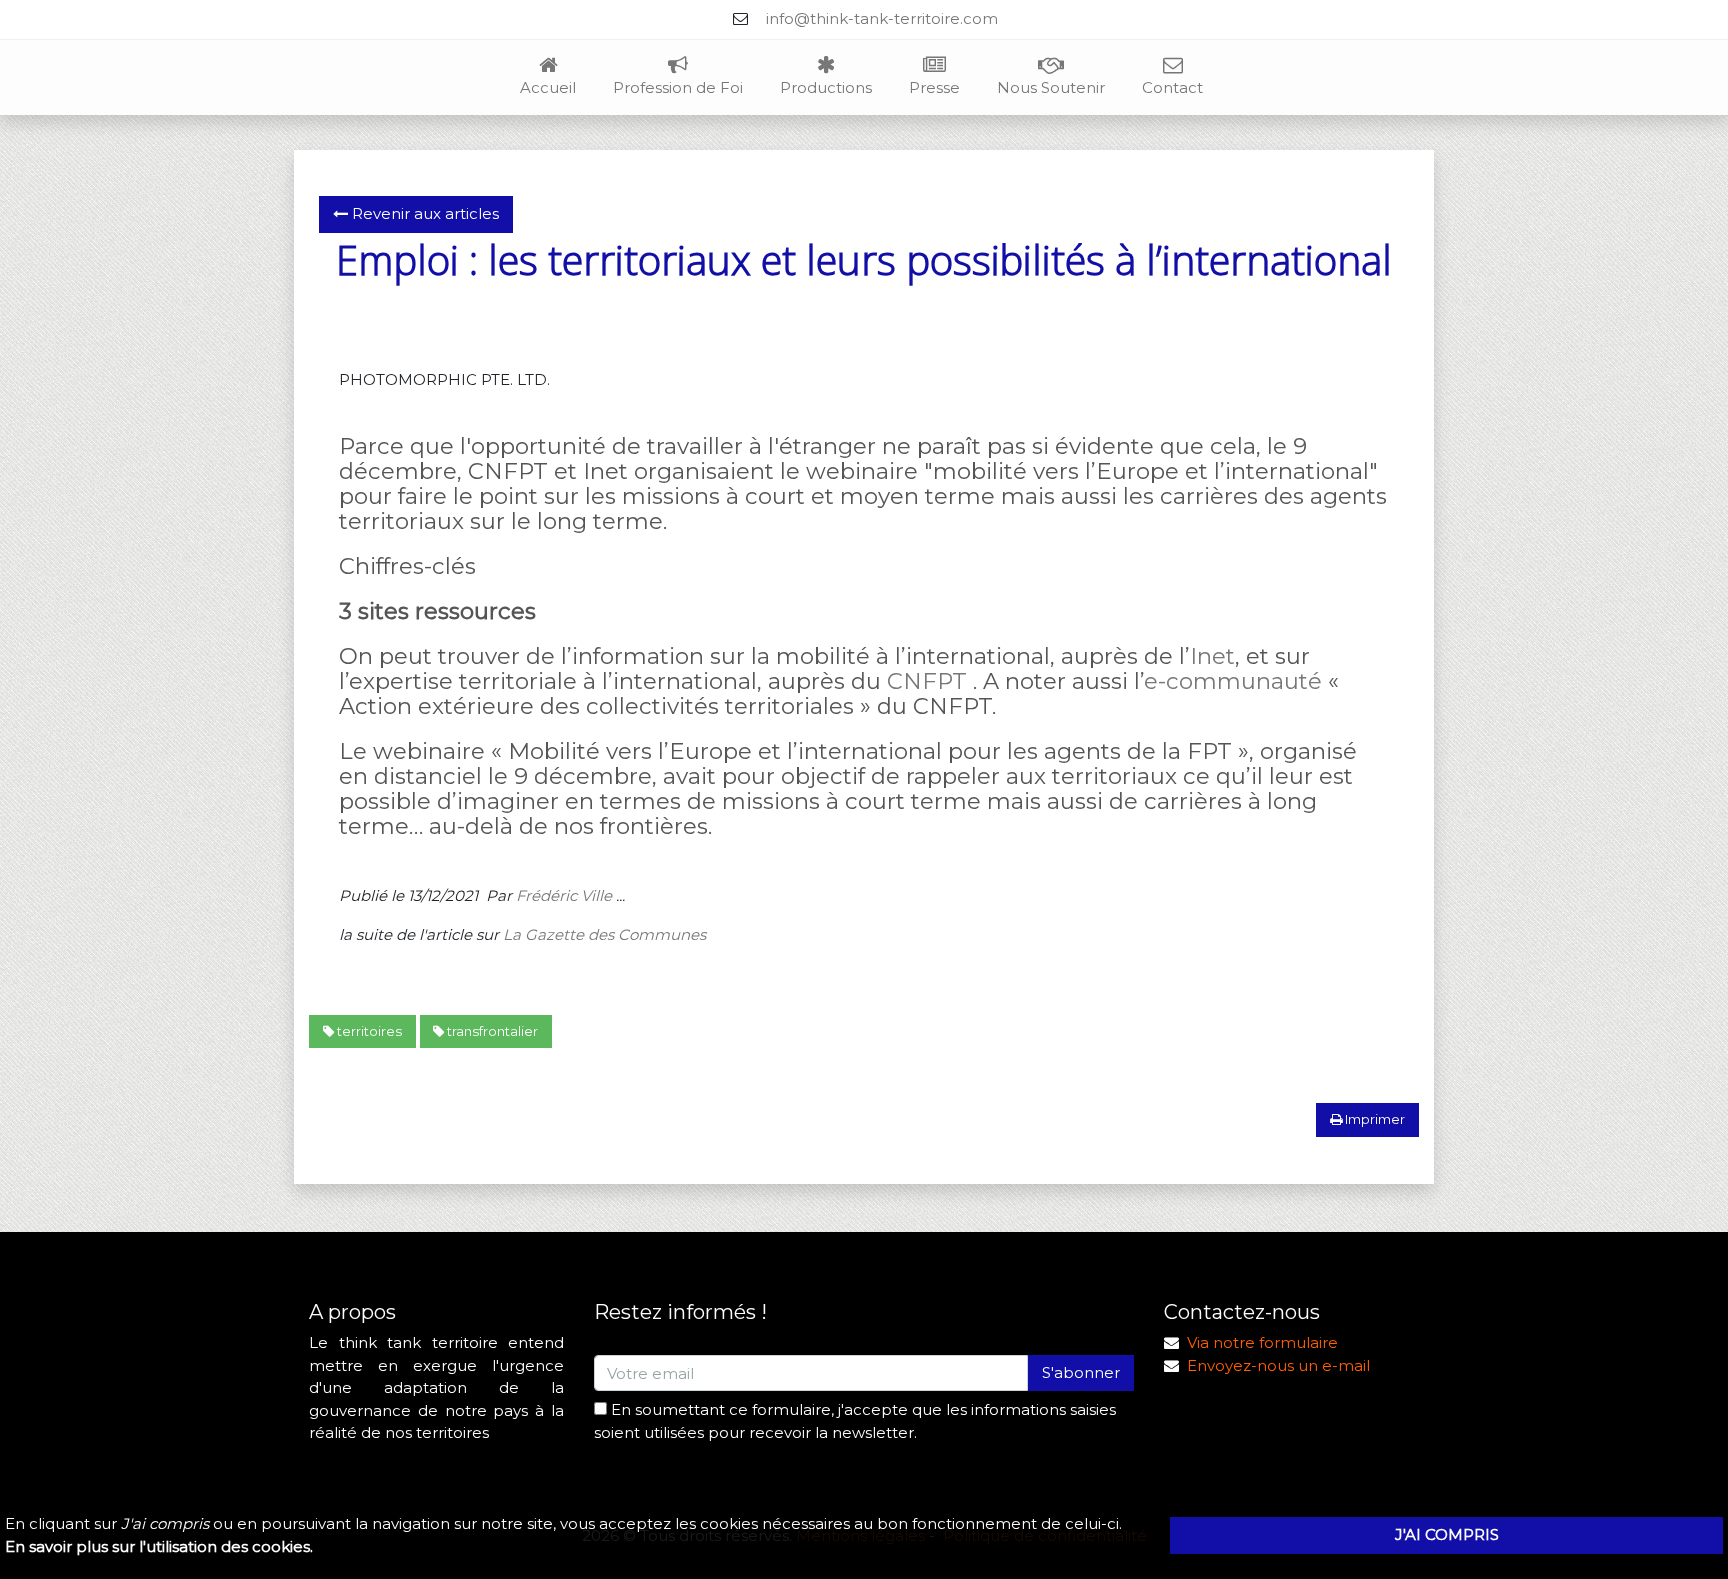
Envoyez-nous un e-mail (1278, 1365)
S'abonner (1081, 1372)
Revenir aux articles (423, 213)
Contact (1172, 87)
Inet (1212, 656)
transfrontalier (491, 1031)
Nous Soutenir (1051, 87)
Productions (826, 87)
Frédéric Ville (564, 895)
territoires (368, 1031)
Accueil (548, 87)
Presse (934, 87)
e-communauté (1233, 681)
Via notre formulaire (1262, 1342)
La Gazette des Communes (604, 934)
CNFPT (927, 681)
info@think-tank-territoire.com (882, 18)
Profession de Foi (678, 87)
